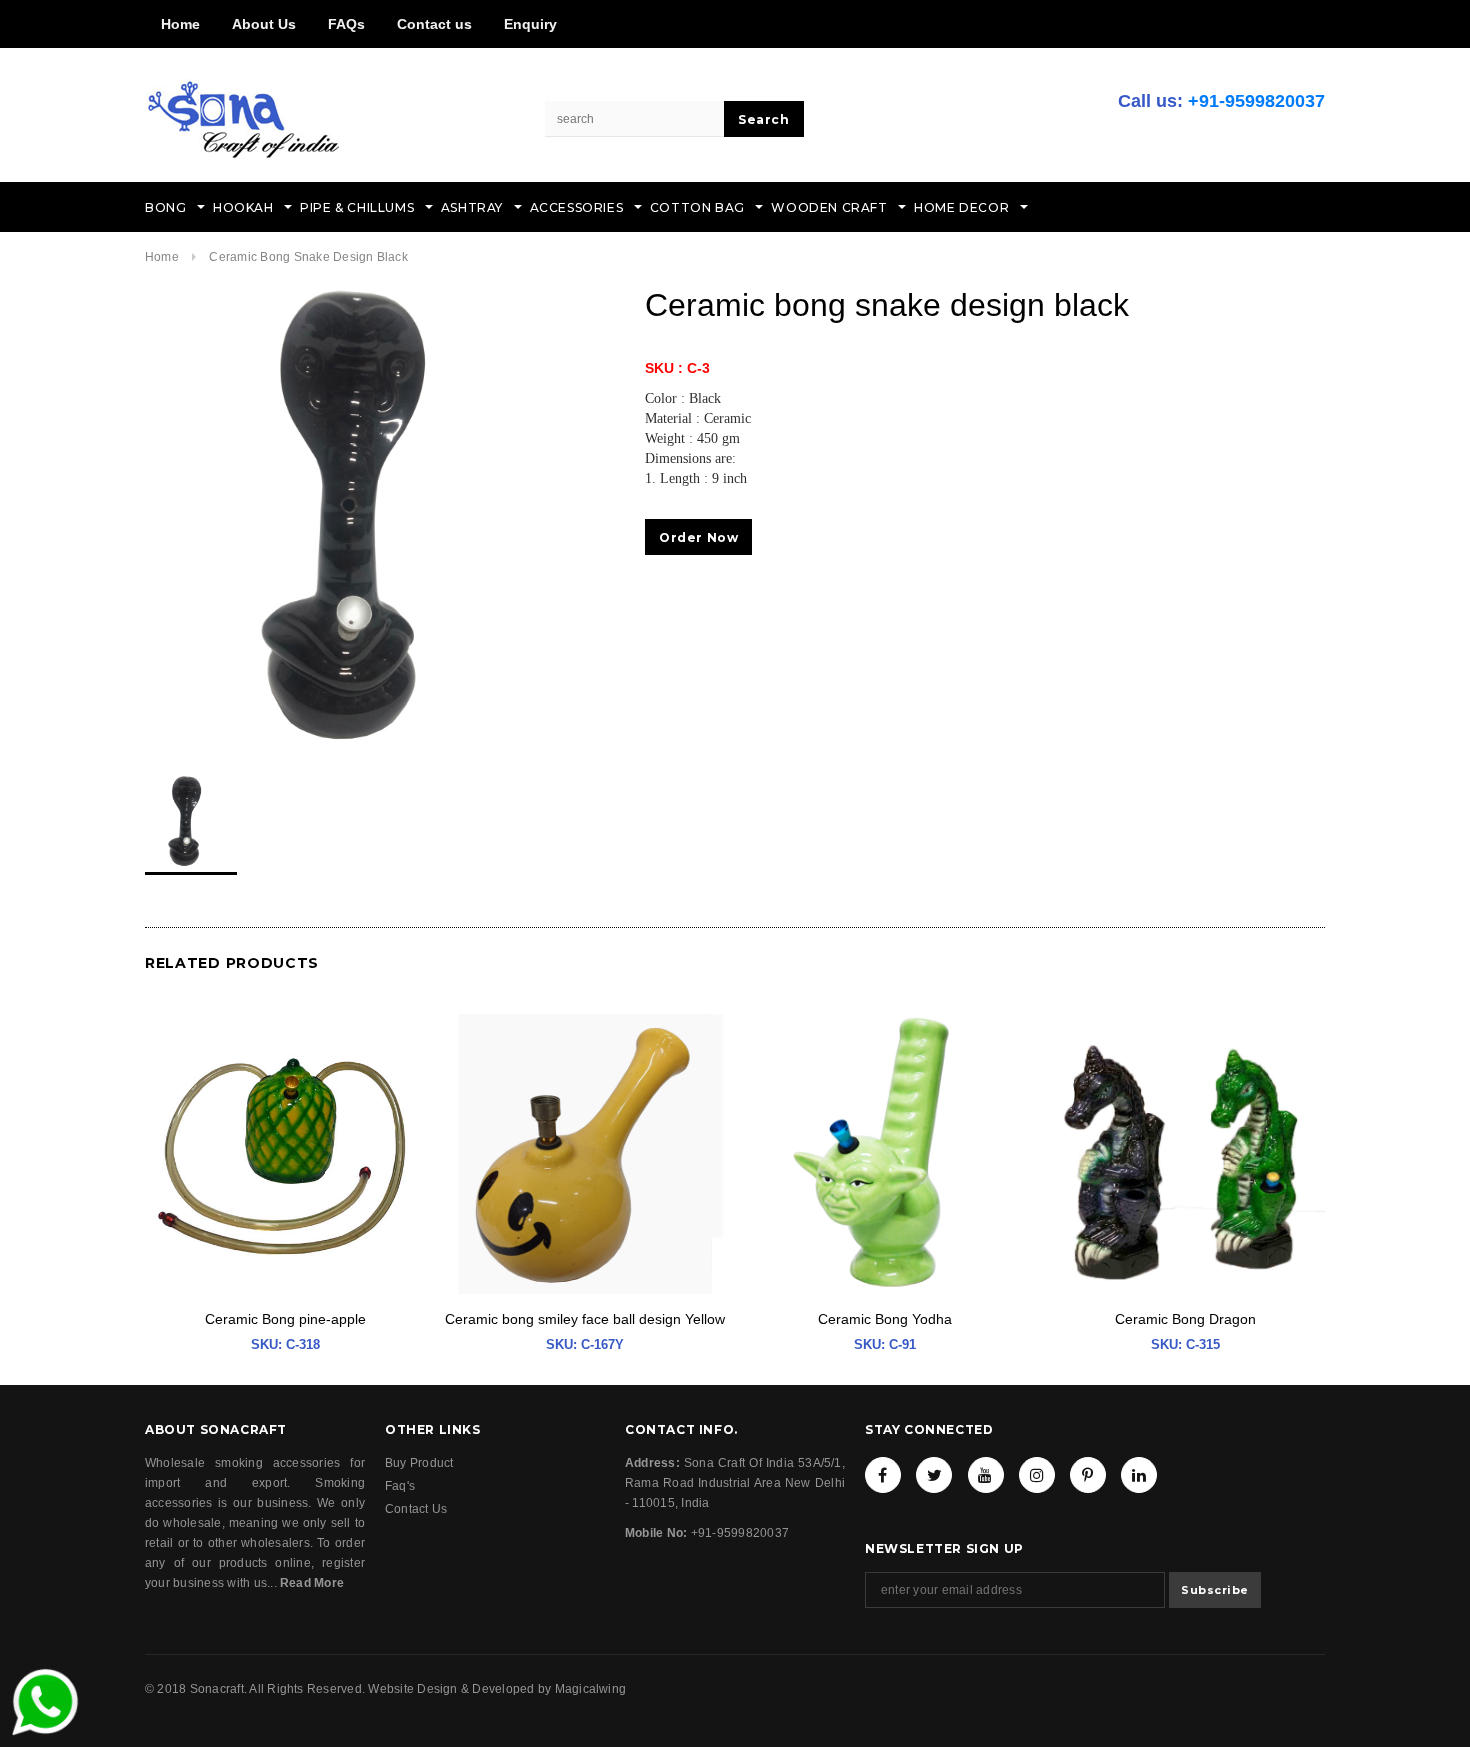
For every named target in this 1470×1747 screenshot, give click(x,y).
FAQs (346, 24)
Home (180, 24)
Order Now (698, 537)
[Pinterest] (1088, 1475)
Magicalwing (591, 1689)
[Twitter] (934, 1475)
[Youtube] (986, 1475)
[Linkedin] (1139, 1475)
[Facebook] (883, 1475)
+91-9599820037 (1256, 101)
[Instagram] (1037, 1475)
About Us (264, 24)
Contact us (434, 24)
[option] (375, 515)
